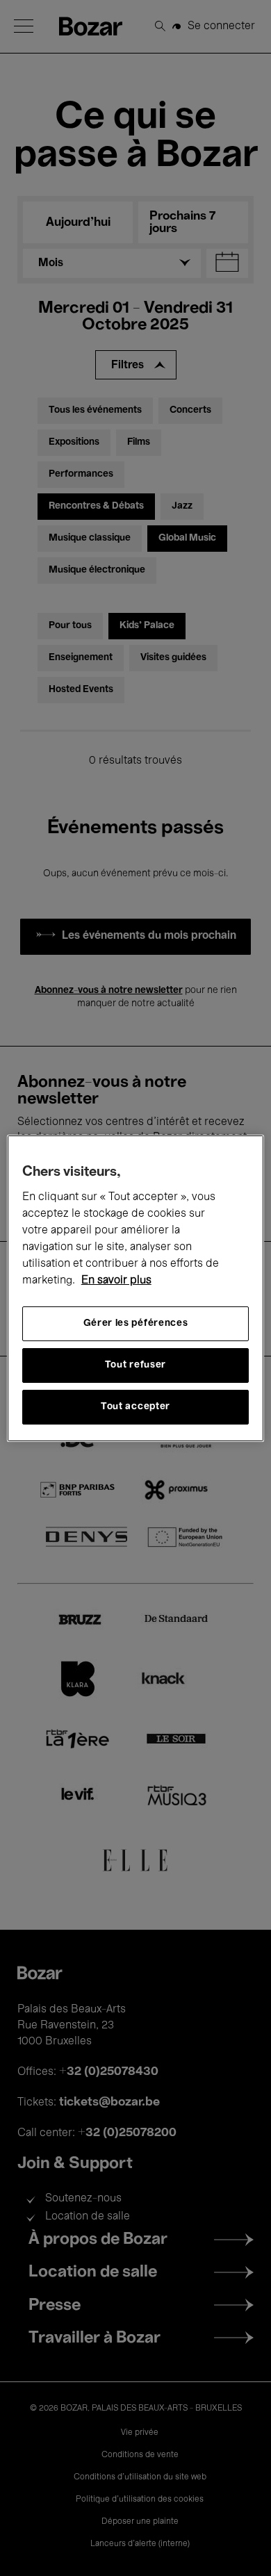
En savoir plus (116, 1281)
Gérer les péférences (136, 1323)
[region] (136, 1288)
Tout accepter (135, 1407)
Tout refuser (135, 1365)
